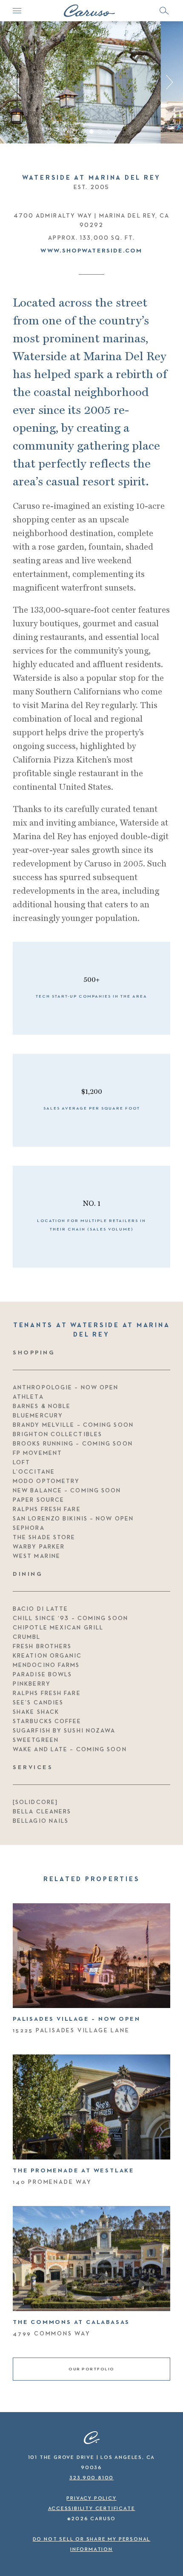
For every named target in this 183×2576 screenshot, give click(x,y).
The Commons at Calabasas (71, 2322)
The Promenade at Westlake (74, 2171)
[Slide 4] (100, 132)
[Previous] (16, 82)
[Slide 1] (74, 132)
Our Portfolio (91, 2369)
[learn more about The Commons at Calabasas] (91, 2259)
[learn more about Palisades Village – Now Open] (91, 1956)
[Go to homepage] (89, 11)
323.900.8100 (92, 2478)
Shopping (34, 1353)
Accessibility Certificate (92, 2509)
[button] (164, 11)
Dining (28, 1574)
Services (33, 1767)
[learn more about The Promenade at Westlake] (91, 2107)
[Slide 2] (83, 132)
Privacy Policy (91, 2499)
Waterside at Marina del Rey (91, 178)
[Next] (167, 82)
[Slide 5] (109, 132)
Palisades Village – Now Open (76, 2019)
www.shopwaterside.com (91, 251)
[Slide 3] (91, 132)
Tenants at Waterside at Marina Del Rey (92, 1330)
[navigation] (17, 11)
